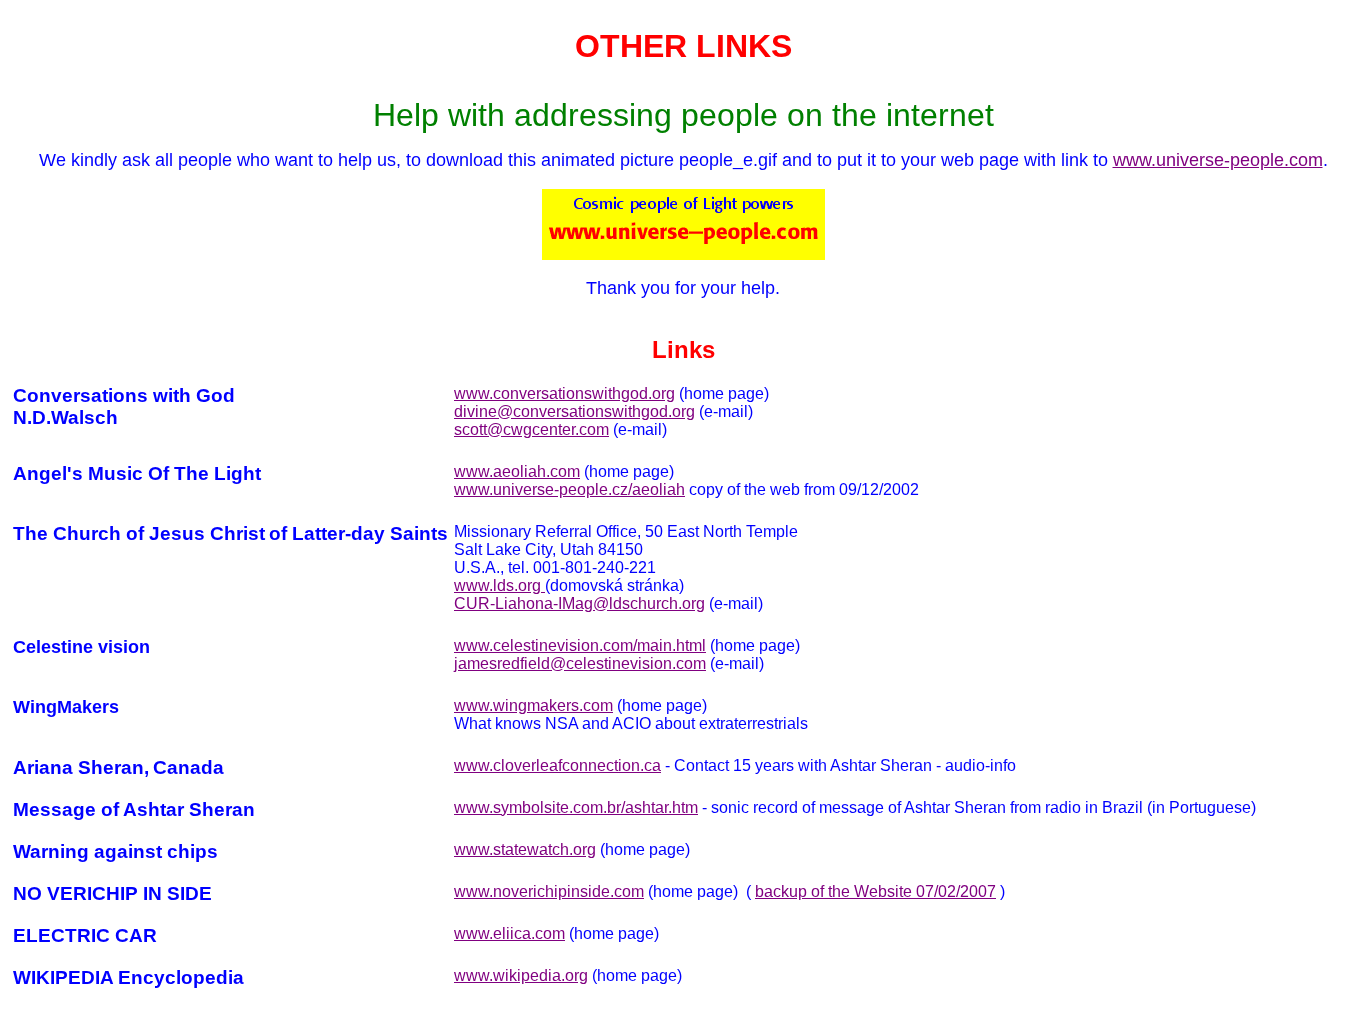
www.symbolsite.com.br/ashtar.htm (576, 807)
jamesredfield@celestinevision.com (580, 663)
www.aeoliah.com (517, 471)
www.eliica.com (509, 933)
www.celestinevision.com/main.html (580, 645)
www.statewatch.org (525, 849)
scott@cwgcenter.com (531, 429)
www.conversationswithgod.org (564, 393)
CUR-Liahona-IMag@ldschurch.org (579, 603)
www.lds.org (499, 585)
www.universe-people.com (1218, 160)
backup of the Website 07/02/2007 (875, 891)
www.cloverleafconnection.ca (557, 765)
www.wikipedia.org (521, 975)
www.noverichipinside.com (549, 891)
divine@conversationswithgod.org (574, 411)
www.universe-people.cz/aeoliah (569, 489)
